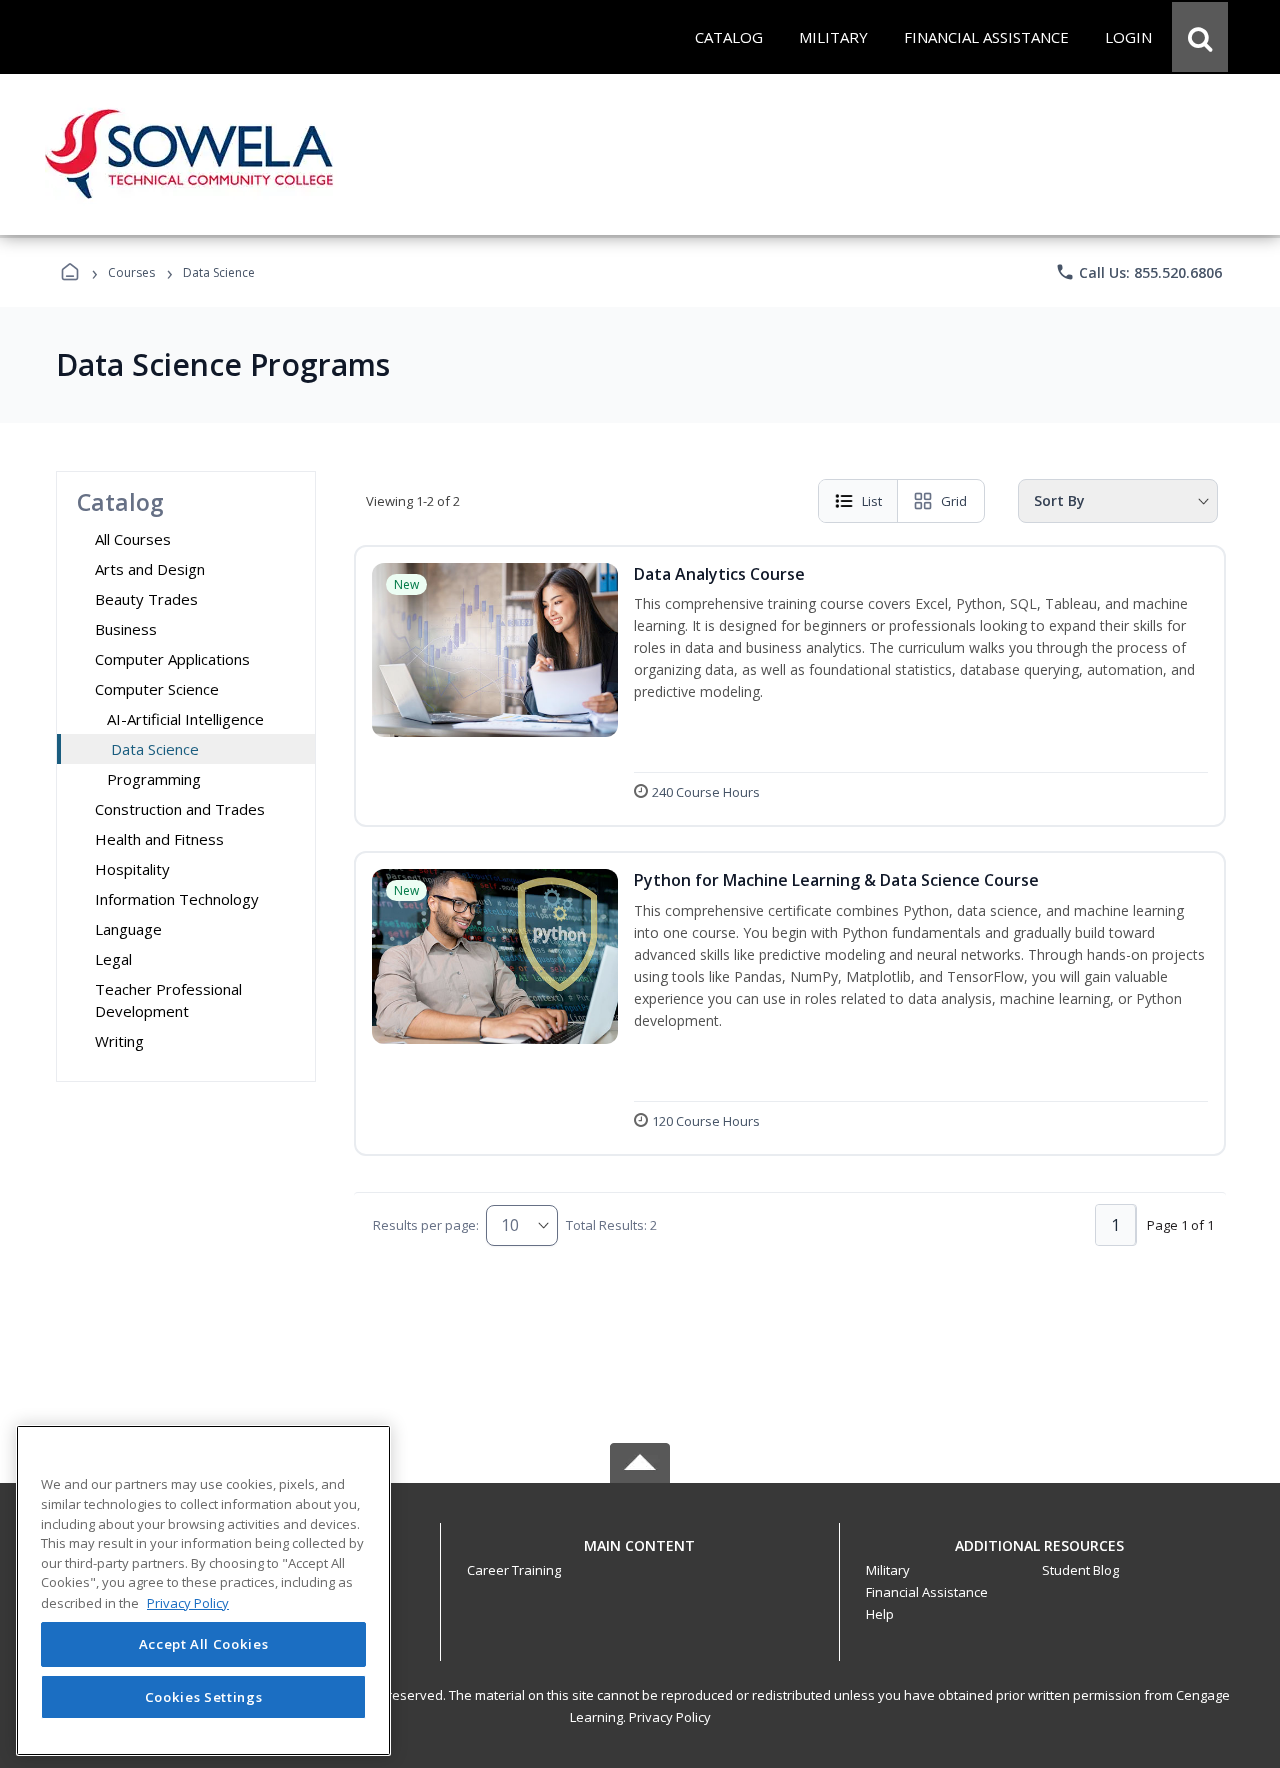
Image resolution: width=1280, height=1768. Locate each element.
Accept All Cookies (204, 1645)
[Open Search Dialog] (1200, 37)
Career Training (514, 1570)
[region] (203, 1590)
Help (880, 1614)
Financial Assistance (927, 1592)
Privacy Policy (670, 1717)
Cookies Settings (204, 1696)
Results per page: (426, 1225)
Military (888, 1570)
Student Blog (1080, 1570)
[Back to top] (640, 1556)
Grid (954, 501)
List (872, 501)
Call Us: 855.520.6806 (1138, 272)
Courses (131, 272)
